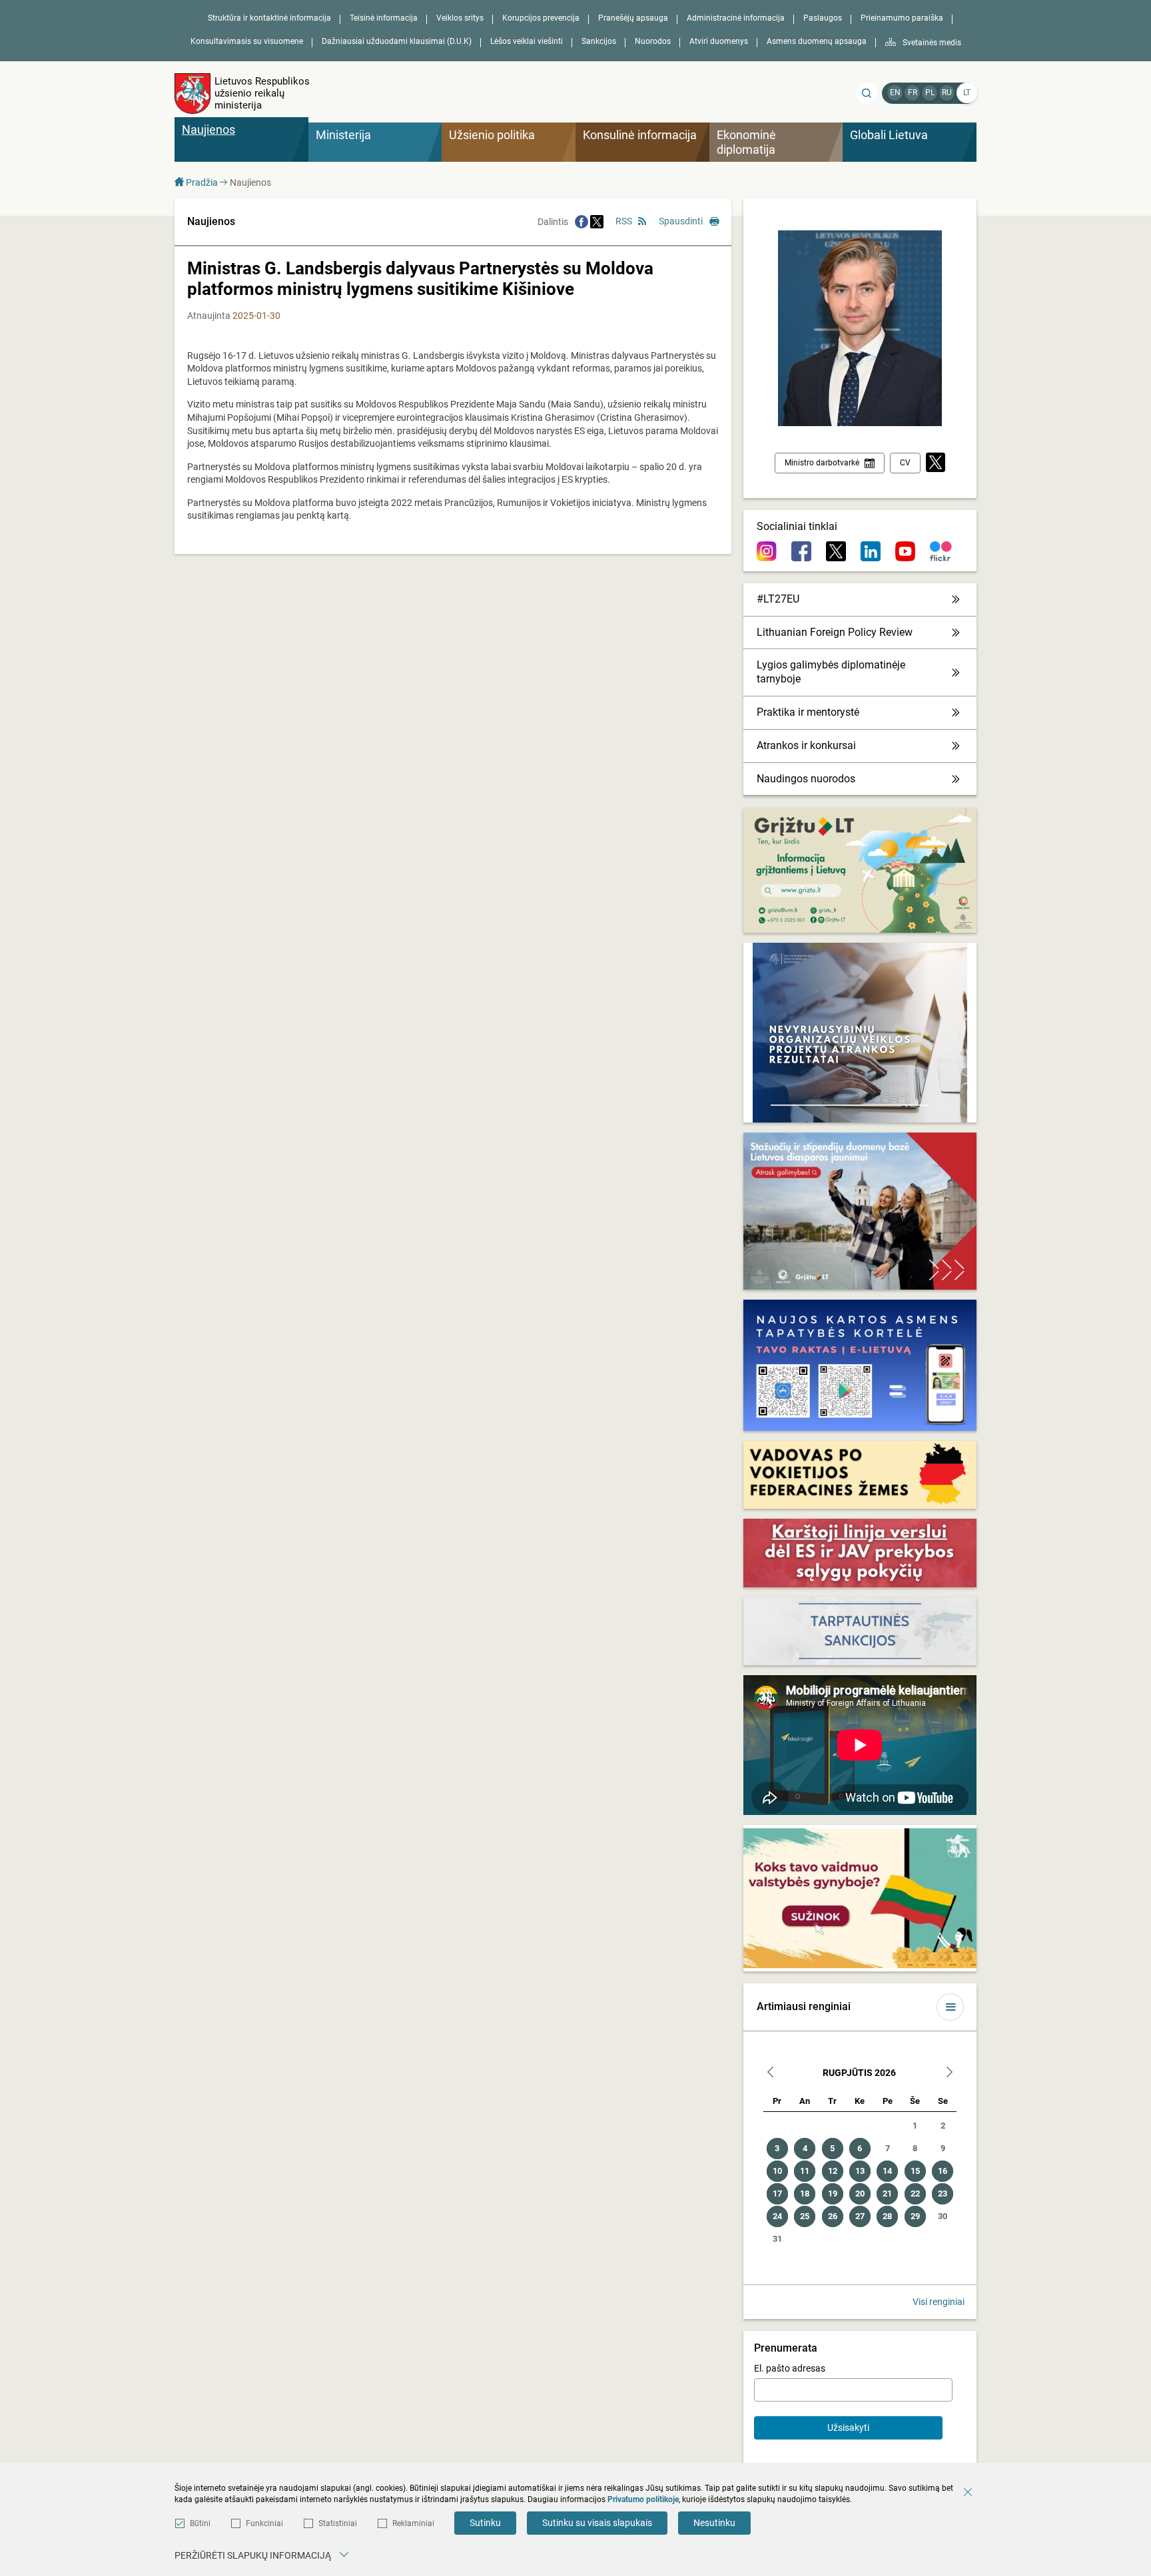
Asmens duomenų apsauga (817, 41)
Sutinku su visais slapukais (597, 2523)
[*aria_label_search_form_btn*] (867, 93)
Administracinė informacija (736, 18)
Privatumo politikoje (643, 2499)
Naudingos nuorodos (806, 779)
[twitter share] (597, 222)
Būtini (200, 2523)
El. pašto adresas (790, 2368)
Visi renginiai (939, 2302)
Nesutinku (714, 2523)
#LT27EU (778, 599)
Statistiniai (338, 2523)
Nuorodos (653, 41)
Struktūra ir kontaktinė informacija (269, 18)
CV (905, 463)
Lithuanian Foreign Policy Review (835, 632)
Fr (913, 93)
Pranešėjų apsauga (633, 18)
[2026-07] (771, 2074)
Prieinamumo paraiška (902, 18)
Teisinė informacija (384, 18)
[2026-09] (949, 2074)
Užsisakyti (848, 2428)
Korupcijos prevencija (541, 18)
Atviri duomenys (719, 41)
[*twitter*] (936, 463)
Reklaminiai (413, 2523)
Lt (967, 93)
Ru (947, 93)
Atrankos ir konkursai (806, 745)
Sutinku (485, 2523)
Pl (930, 93)
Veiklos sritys (460, 18)
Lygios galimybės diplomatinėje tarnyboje (831, 672)
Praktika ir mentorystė (808, 712)
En (895, 93)
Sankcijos (599, 41)
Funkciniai (264, 2523)
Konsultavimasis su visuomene (247, 41)
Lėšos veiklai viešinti (527, 41)
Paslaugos (823, 18)
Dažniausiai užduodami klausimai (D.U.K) (397, 41)
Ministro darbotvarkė (822, 463)
